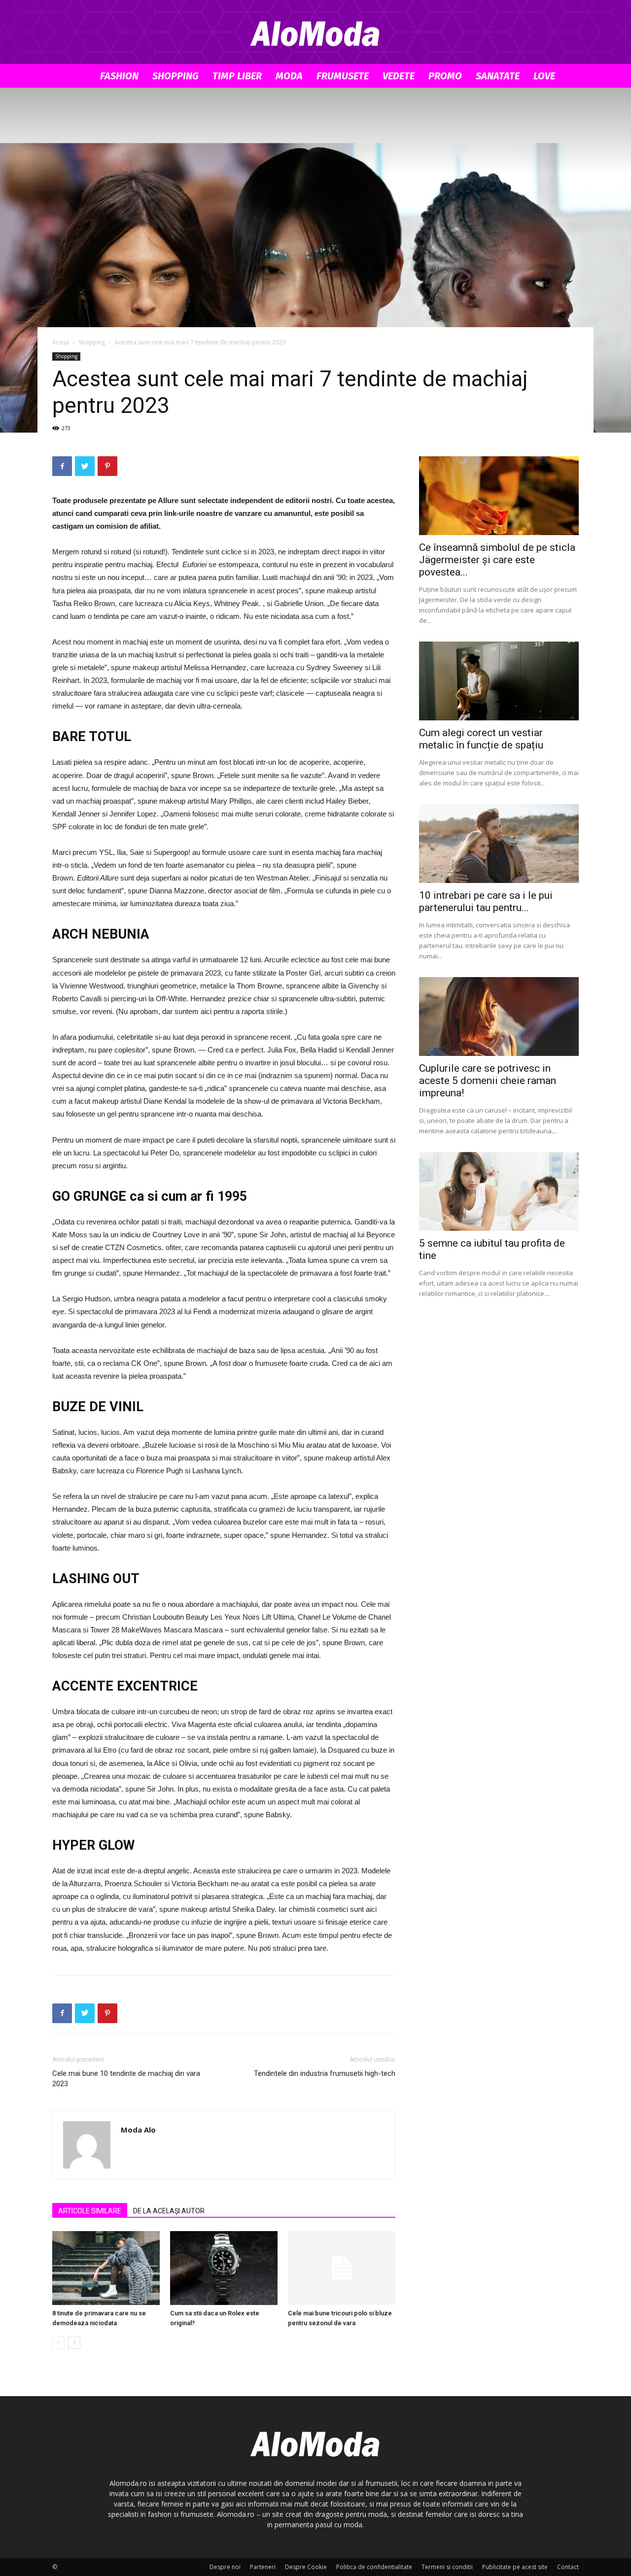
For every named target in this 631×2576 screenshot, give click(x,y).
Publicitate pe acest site (515, 2567)
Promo (445, 76)
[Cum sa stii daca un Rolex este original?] (224, 2268)
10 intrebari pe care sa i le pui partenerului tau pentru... (486, 901)
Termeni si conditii (447, 2567)
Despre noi (225, 2567)
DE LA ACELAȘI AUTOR (169, 2211)
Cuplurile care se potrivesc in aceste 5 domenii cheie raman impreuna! (488, 1081)
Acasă (61, 342)
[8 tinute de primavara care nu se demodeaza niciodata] (106, 2268)
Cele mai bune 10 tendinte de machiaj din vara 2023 (126, 2079)
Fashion (119, 76)
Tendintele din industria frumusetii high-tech (325, 2073)
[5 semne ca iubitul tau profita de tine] (499, 1191)
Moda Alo (138, 2130)
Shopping (175, 76)
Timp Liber (237, 76)
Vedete (399, 76)
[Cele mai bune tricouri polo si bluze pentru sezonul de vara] (342, 2268)
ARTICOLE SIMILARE (90, 2211)
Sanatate (498, 76)
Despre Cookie (306, 2567)
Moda (289, 76)
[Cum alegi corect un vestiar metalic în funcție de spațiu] (499, 681)
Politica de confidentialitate (374, 2567)
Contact (568, 2567)
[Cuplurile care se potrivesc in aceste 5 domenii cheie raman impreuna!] (499, 1017)
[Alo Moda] (315, 33)
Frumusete (343, 76)
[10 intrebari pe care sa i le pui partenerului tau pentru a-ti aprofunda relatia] (499, 844)
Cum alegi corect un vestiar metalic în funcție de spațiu (481, 739)
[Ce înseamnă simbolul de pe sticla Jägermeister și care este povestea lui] (499, 496)
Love (544, 76)
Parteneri (263, 2567)
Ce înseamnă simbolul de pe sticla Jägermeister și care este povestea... (497, 560)
